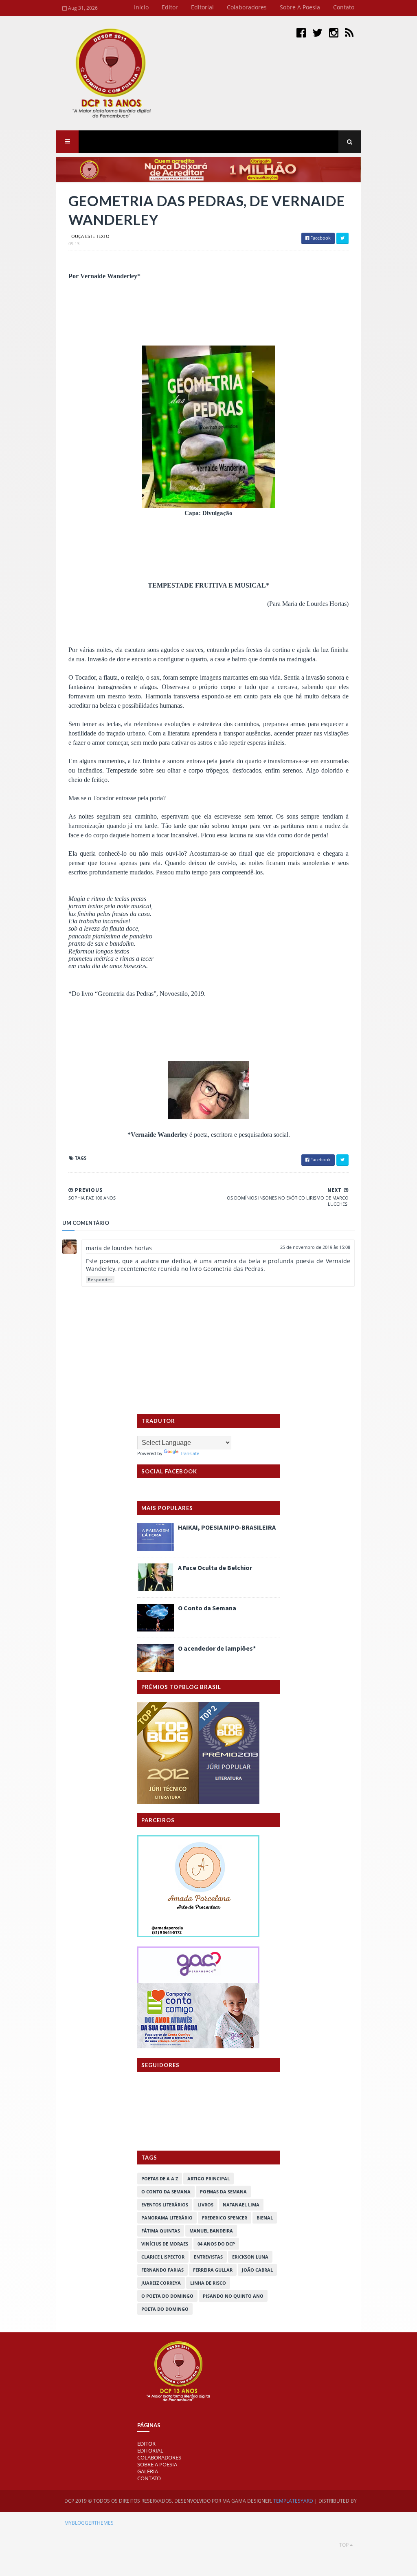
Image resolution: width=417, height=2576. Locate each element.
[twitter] (317, 32)
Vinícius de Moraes (165, 2244)
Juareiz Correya (161, 2283)
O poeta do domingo (167, 2296)
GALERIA (148, 2471)
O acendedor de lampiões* (217, 1648)
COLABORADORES (159, 2457)
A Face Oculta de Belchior (215, 1568)
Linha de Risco (208, 2283)
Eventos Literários (165, 2205)
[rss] (349, 32)
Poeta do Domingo (165, 2309)
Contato (344, 7)
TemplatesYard (293, 2501)
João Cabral (257, 2270)
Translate (190, 1453)
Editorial (202, 7)
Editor (170, 7)
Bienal (265, 2218)
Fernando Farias (162, 2270)
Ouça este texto (90, 236)
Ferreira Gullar (213, 2270)
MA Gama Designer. (247, 2501)
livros (205, 2205)
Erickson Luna (250, 2257)
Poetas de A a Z (160, 2179)
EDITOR (146, 2444)
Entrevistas (208, 2257)
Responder (100, 1279)
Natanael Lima (241, 2205)
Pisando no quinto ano (233, 2296)
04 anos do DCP (216, 2244)
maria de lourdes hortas (119, 1248)
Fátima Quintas (161, 2231)
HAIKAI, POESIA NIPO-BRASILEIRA (227, 1527)
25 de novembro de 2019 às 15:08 (315, 1247)
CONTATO (149, 2478)
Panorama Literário (167, 2218)
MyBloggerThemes (89, 2523)
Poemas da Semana (223, 2192)
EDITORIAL (150, 2451)
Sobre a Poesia (300, 7)
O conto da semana (166, 2192)
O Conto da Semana (207, 1608)
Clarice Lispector (163, 2257)
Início (141, 7)
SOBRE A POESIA (157, 2464)
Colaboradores (247, 7)
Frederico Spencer (225, 2218)
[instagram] (334, 32)
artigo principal (208, 2179)
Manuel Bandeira (211, 2231)
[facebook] (301, 32)
